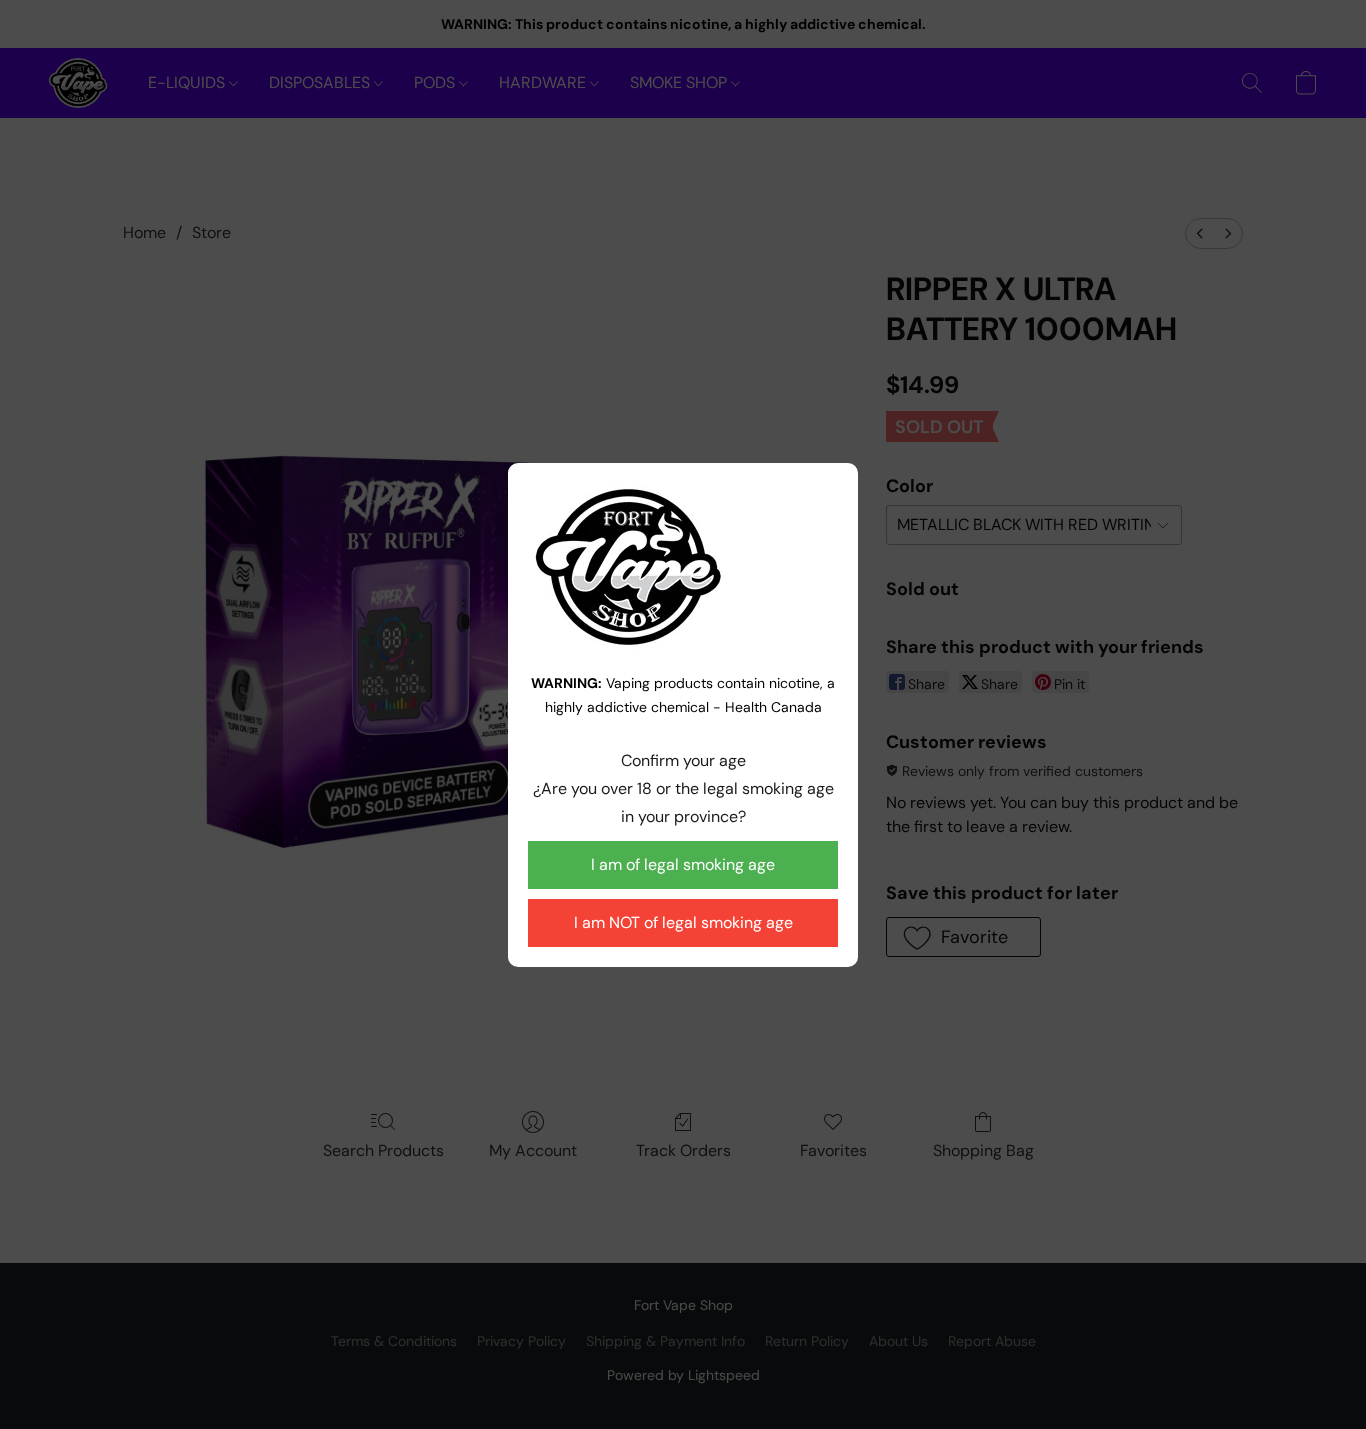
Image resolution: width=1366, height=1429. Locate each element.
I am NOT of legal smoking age (683, 922)
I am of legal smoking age (683, 864)
